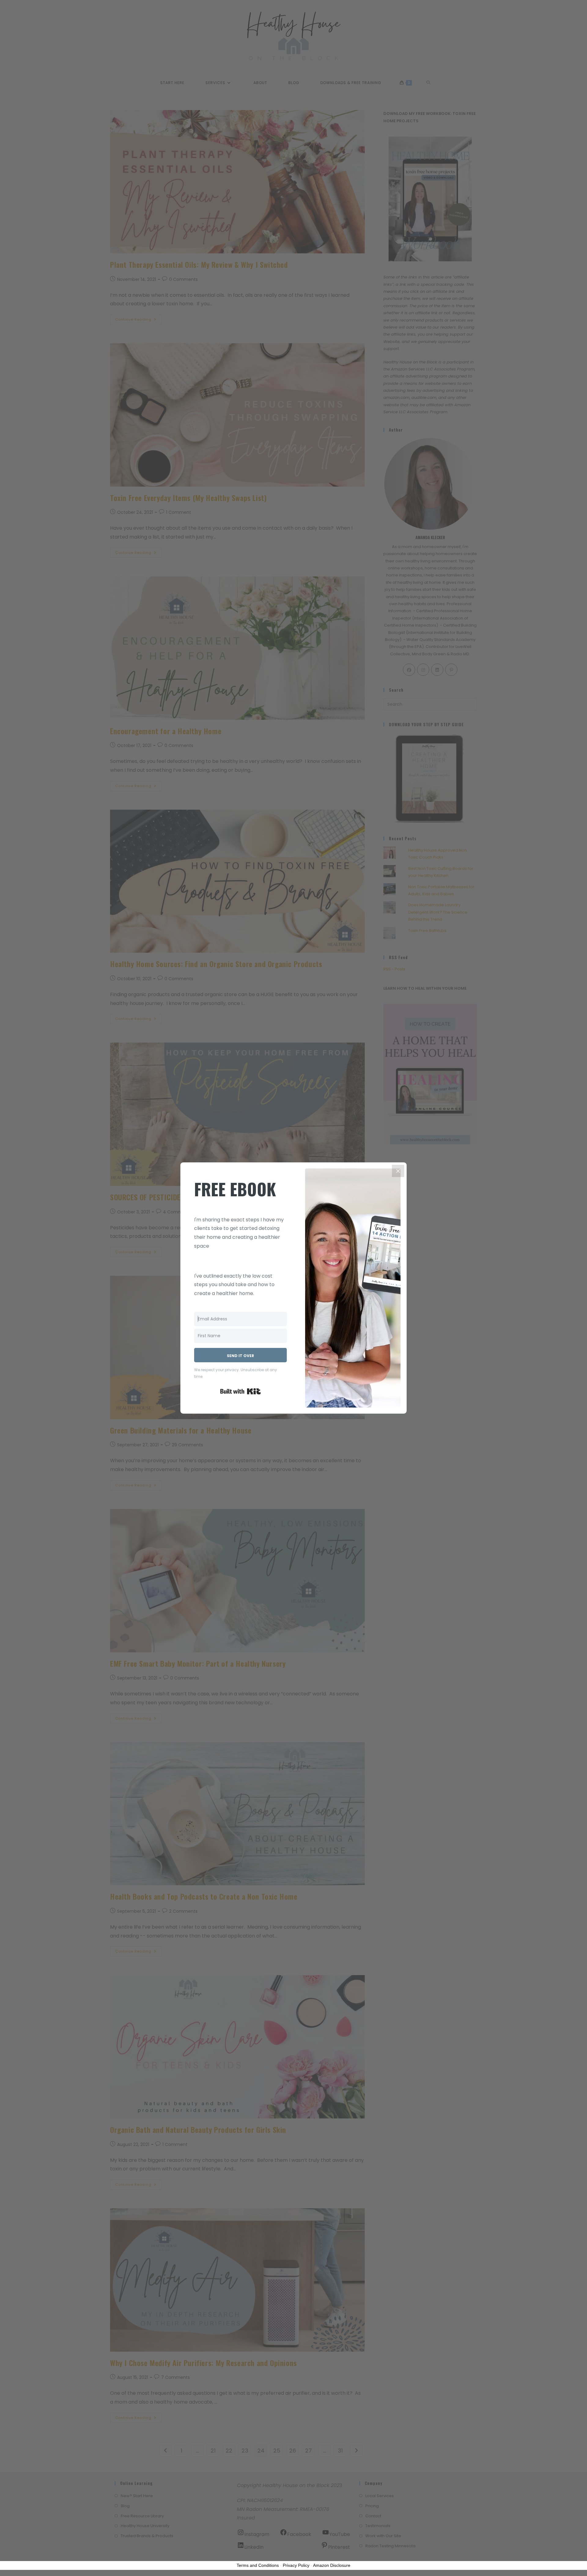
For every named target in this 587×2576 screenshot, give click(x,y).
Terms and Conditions (258, 2565)
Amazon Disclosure (332, 2565)
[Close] (398, 1171)
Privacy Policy (296, 2565)
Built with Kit (240, 1391)
